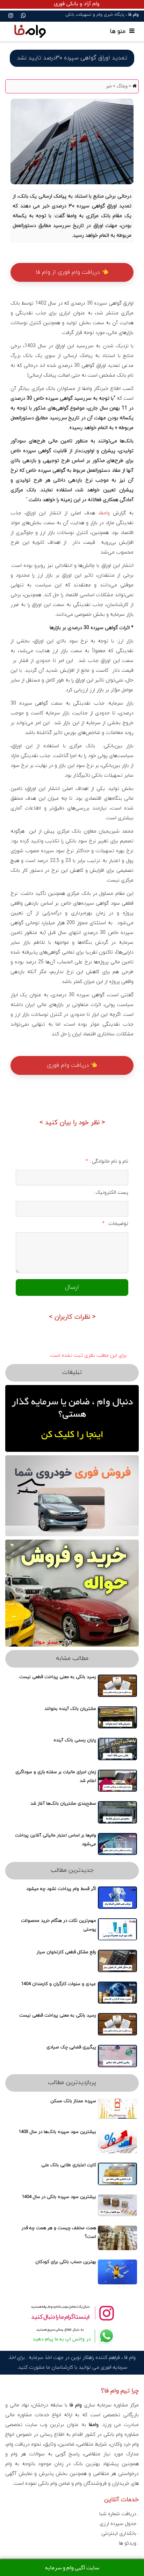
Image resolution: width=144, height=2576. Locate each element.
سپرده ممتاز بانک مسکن (73, 2101)
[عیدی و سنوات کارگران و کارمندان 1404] (117, 1993)
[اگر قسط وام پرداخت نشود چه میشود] (117, 1898)
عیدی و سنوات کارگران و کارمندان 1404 (59, 1984)
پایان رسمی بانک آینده (75, 1740)
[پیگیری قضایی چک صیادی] (117, 2056)
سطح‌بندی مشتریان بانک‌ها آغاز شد (63, 1804)
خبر (109, 86)
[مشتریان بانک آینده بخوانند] (117, 1718)
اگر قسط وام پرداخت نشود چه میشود (61, 1889)
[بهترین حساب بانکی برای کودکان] (117, 2272)
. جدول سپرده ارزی (119, 2524)
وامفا (105, 513)
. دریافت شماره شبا (119, 2514)
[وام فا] (30, 31)
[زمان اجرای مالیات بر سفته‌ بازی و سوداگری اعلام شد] (117, 1781)
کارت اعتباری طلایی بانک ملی (69, 2165)
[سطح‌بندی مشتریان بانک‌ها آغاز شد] (117, 1812)
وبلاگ (121, 86)
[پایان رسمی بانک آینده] (117, 1749)
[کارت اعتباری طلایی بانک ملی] (117, 2174)
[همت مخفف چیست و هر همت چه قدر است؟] (117, 2238)
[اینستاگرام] (11, 16)
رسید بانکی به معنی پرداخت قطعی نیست (58, 1677)
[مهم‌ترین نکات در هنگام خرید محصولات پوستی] (117, 1929)
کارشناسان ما (60, 2367)
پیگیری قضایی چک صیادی (71, 2047)
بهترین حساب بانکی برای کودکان (66, 2262)
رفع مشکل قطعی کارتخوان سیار (66, 1952)
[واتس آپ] (23, 16)
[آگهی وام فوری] (72, 4)
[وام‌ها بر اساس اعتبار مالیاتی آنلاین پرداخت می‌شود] (117, 1844)
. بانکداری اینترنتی (120, 2534)
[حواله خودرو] (72, 1593)
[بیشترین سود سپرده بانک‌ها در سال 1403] (117, 2141)
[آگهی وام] (72, 1418)
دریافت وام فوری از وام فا (69, 272)
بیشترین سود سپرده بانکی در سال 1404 (59, 2197)
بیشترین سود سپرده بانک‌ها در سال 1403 (57, 2132)
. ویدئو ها (129, 2543)
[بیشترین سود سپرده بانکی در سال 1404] (117, 2205)
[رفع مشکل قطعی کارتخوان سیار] (117, 1961)
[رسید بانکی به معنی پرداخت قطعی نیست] (117, 1686)
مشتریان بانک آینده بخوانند (70, 1709)
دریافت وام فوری (69, 1065)
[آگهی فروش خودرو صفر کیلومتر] (72, 1496)
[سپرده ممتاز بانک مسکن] (117, 2110)
